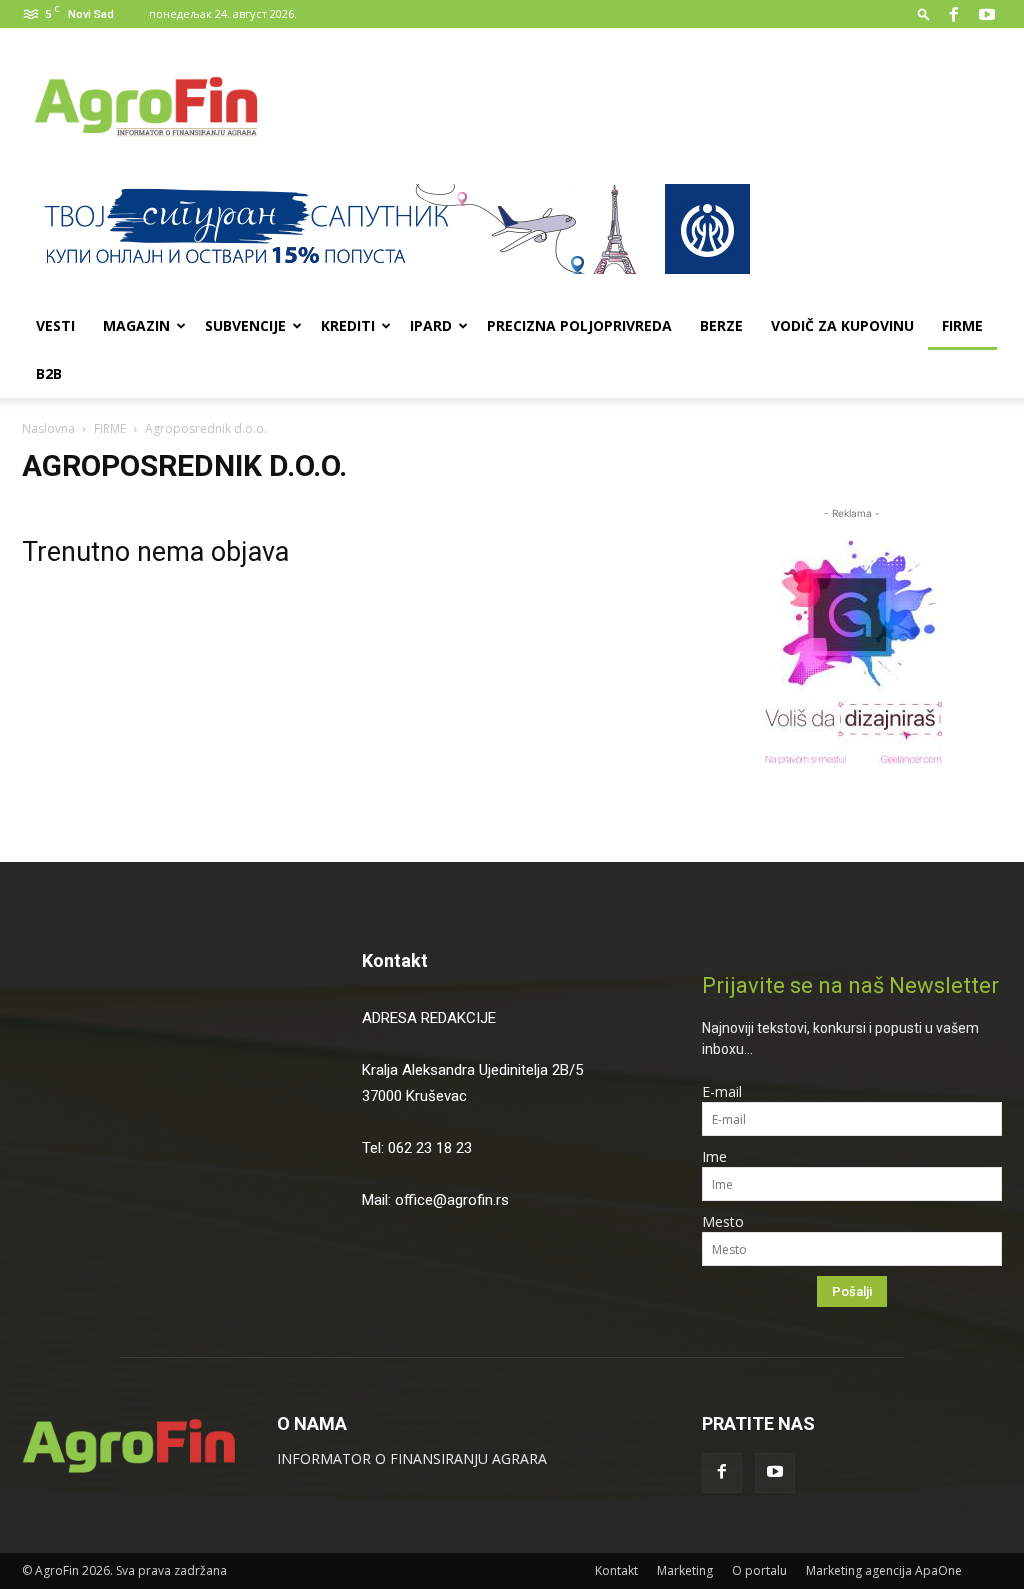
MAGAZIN (136, 325)
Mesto (723, 1221)
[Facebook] (954, 14)
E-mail (722, 1091)
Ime (714, 1156)
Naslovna (48, 428)
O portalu (759, 1570)
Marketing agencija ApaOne (884, 1570)
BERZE (721, 325)
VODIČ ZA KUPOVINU (842, 325)
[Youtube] (987, 14)
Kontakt (395, 960)
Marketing (685, 1570)
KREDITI (348, 325)
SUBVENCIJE (245, 325)
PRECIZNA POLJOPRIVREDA (579, 325)
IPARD (431, 325)
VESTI (55, 325)
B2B (49, 373)
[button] (924, 13)
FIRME (962, 325)
